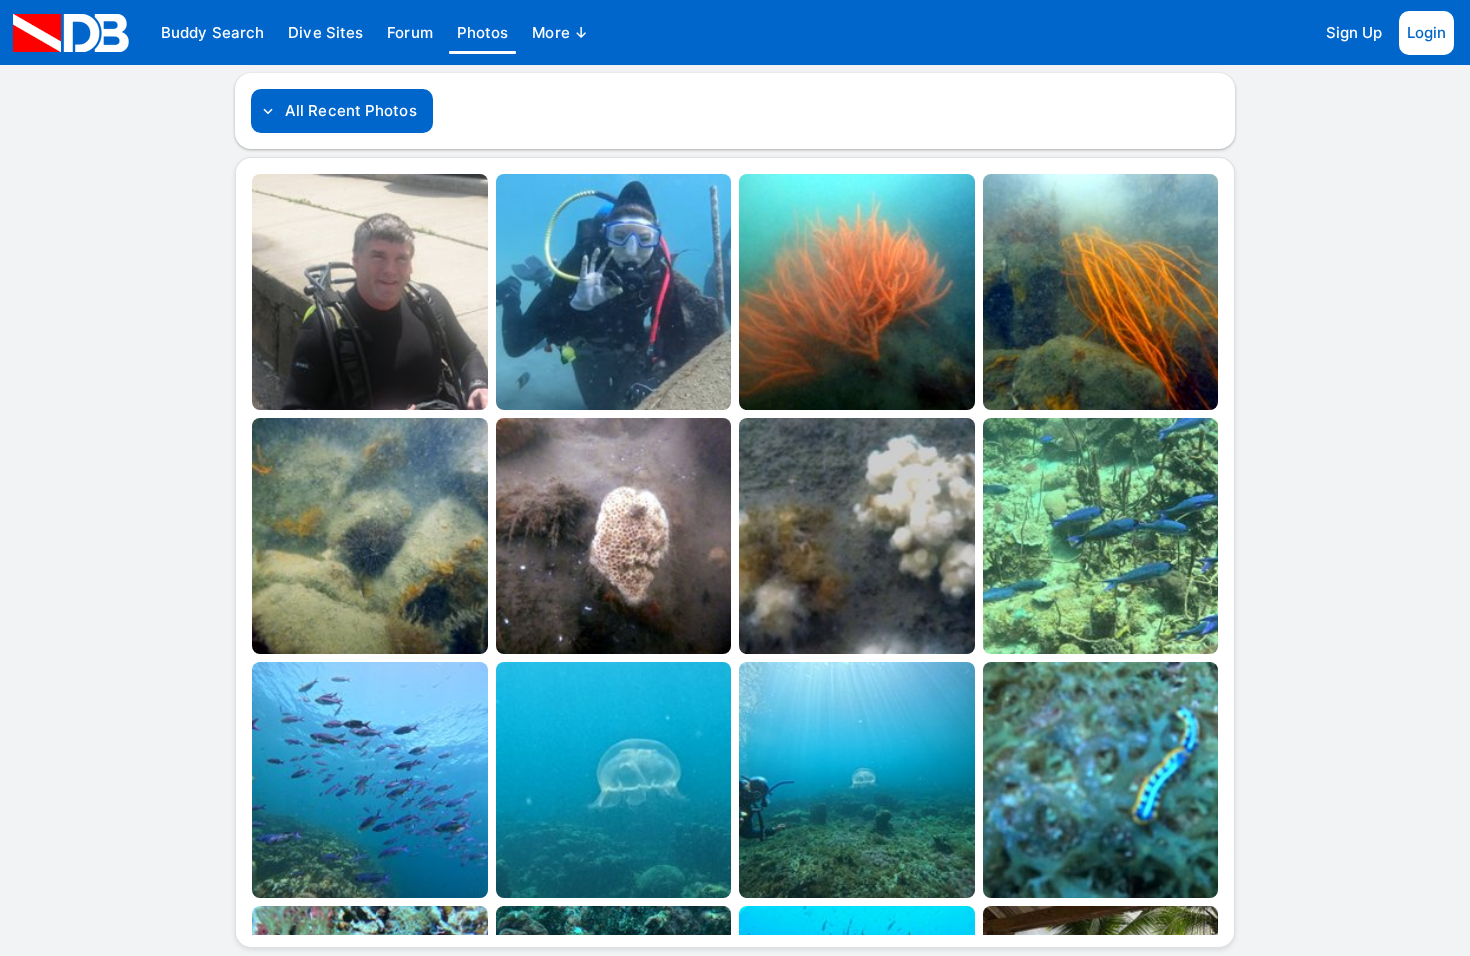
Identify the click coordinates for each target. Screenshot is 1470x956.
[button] (212, 33)
